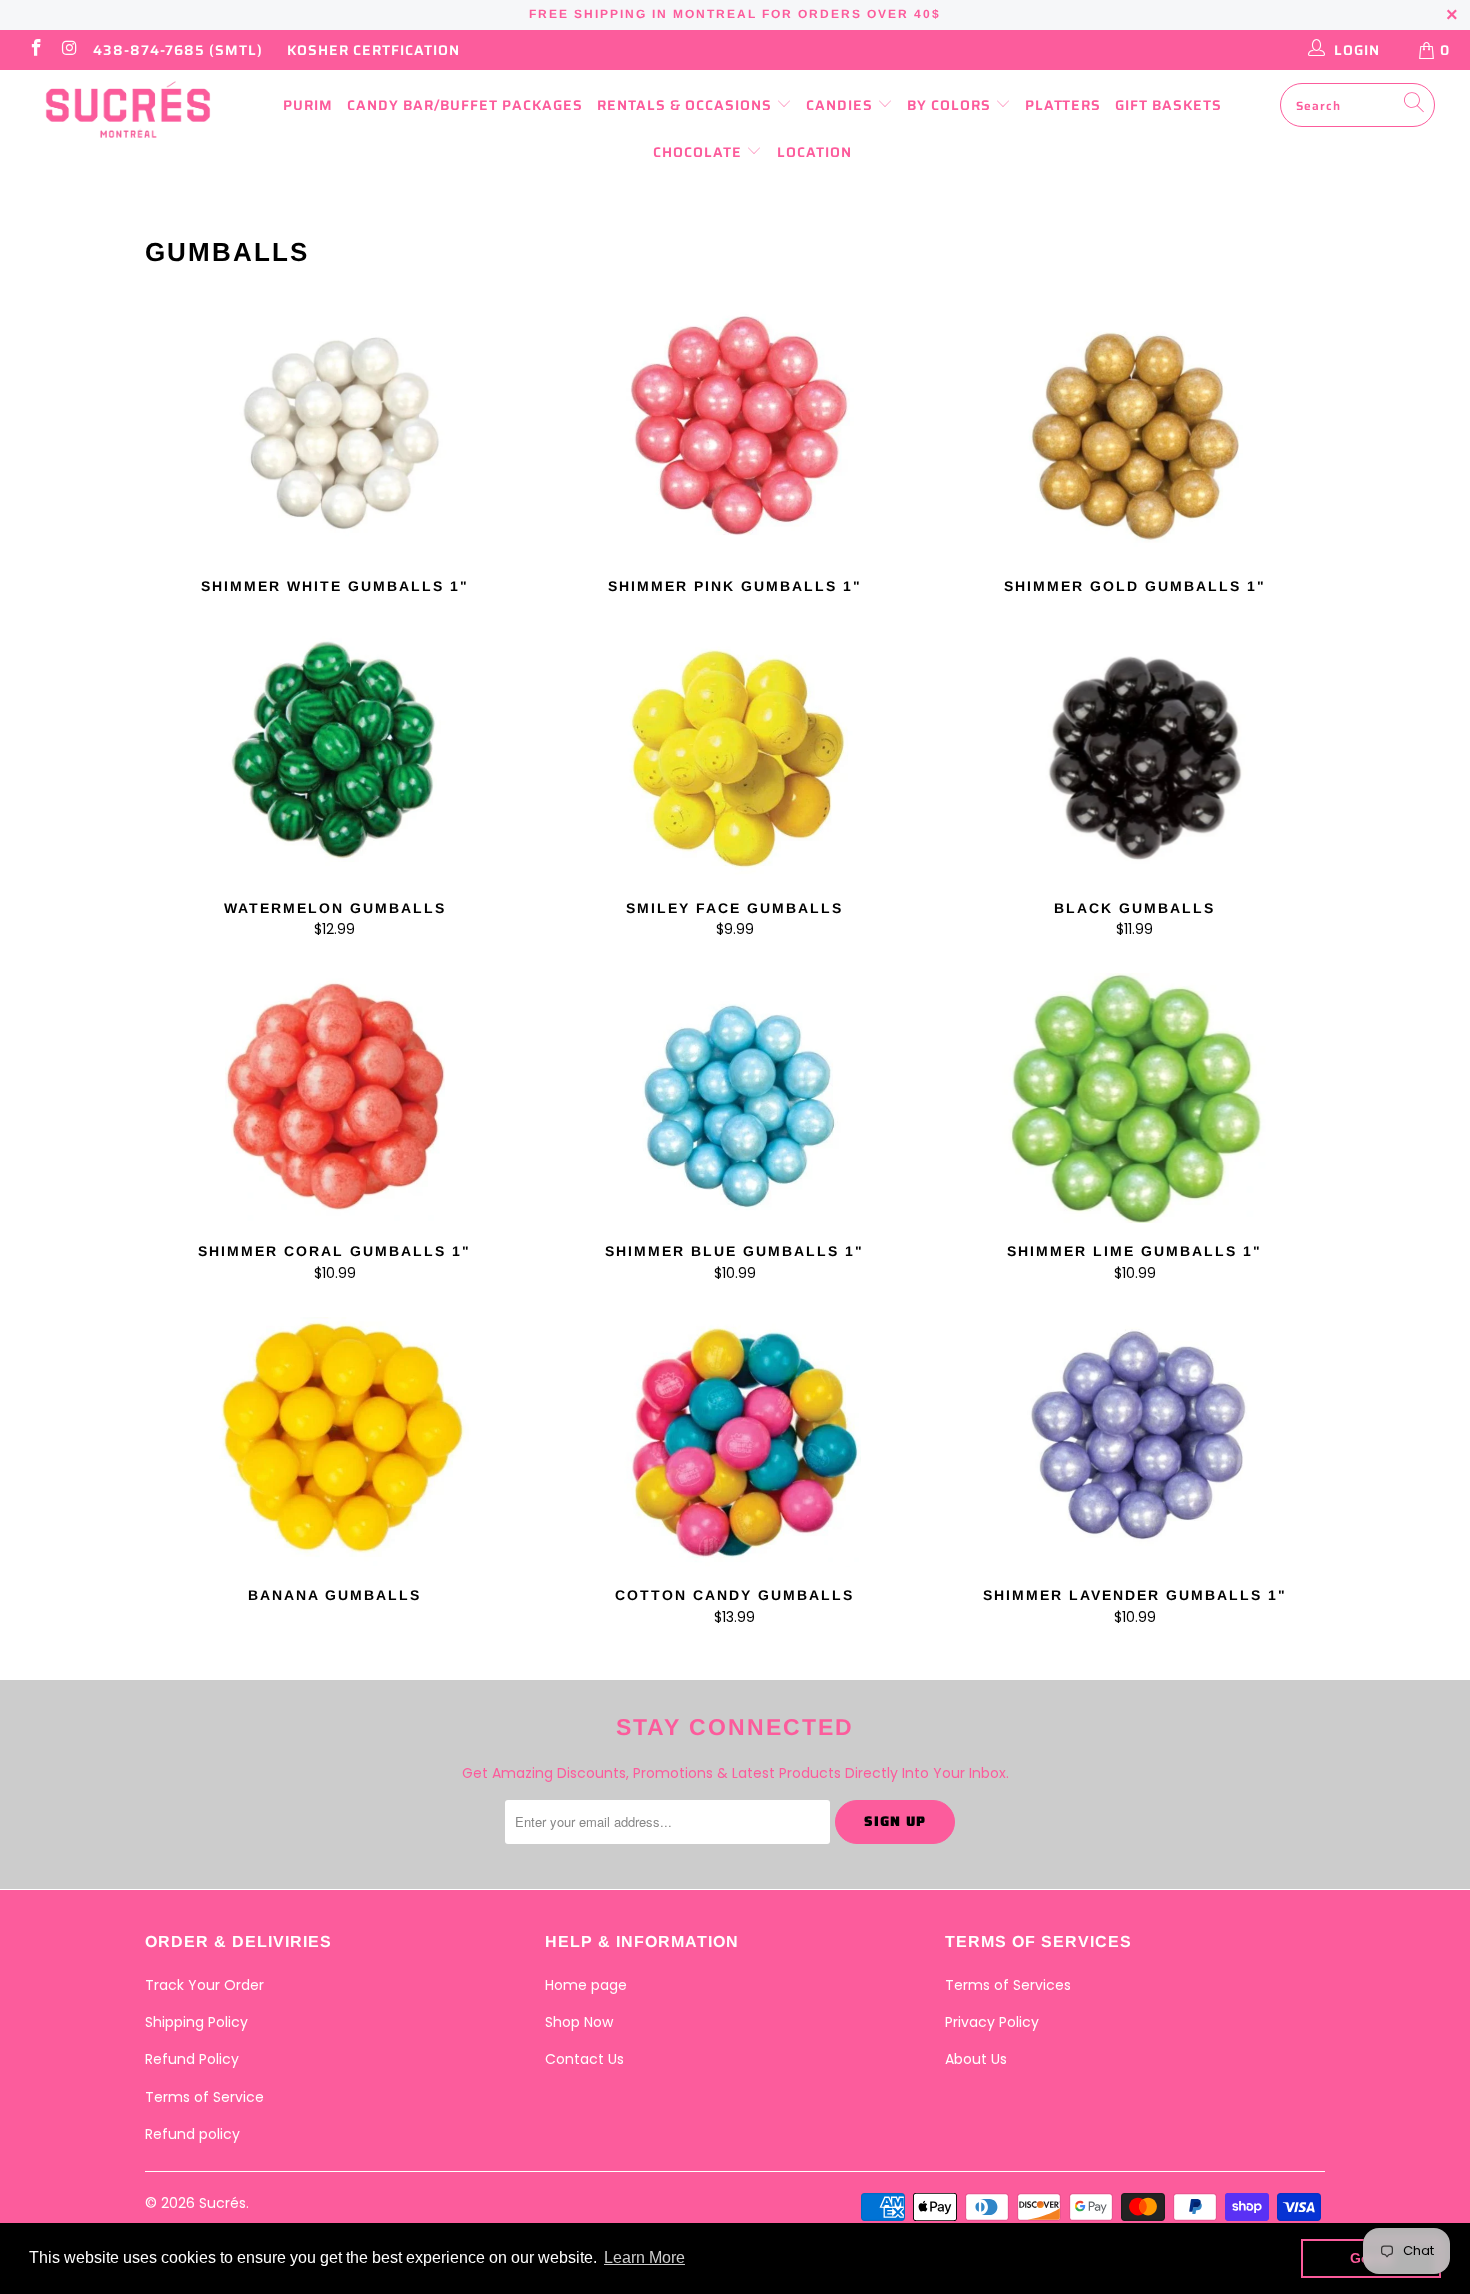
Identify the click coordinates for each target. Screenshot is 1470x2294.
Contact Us (584, 2059)
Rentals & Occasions (686, 105)
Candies (841, 105)
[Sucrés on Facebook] (35, 50)
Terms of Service (204, 2097)
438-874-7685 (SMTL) (178, 50)
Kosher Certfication (373, 50)
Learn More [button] (644, 2257)
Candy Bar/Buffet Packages (465, 105)
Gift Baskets (1168, 105)
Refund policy (192, 2134)
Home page (586, 1985)
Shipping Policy (196, 2022)
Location (814, 152)
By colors (951, 105)
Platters (1063, 105)
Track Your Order (204, 1985)
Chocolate (699, 152)
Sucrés (222, 2203)
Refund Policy (192, 2059)
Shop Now (579, 2022)
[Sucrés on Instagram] (69, 50)
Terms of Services (1008, 1985)
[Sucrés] (127, 110)
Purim (308, 105)
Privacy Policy (992, 2022)
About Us (976, 2059)
